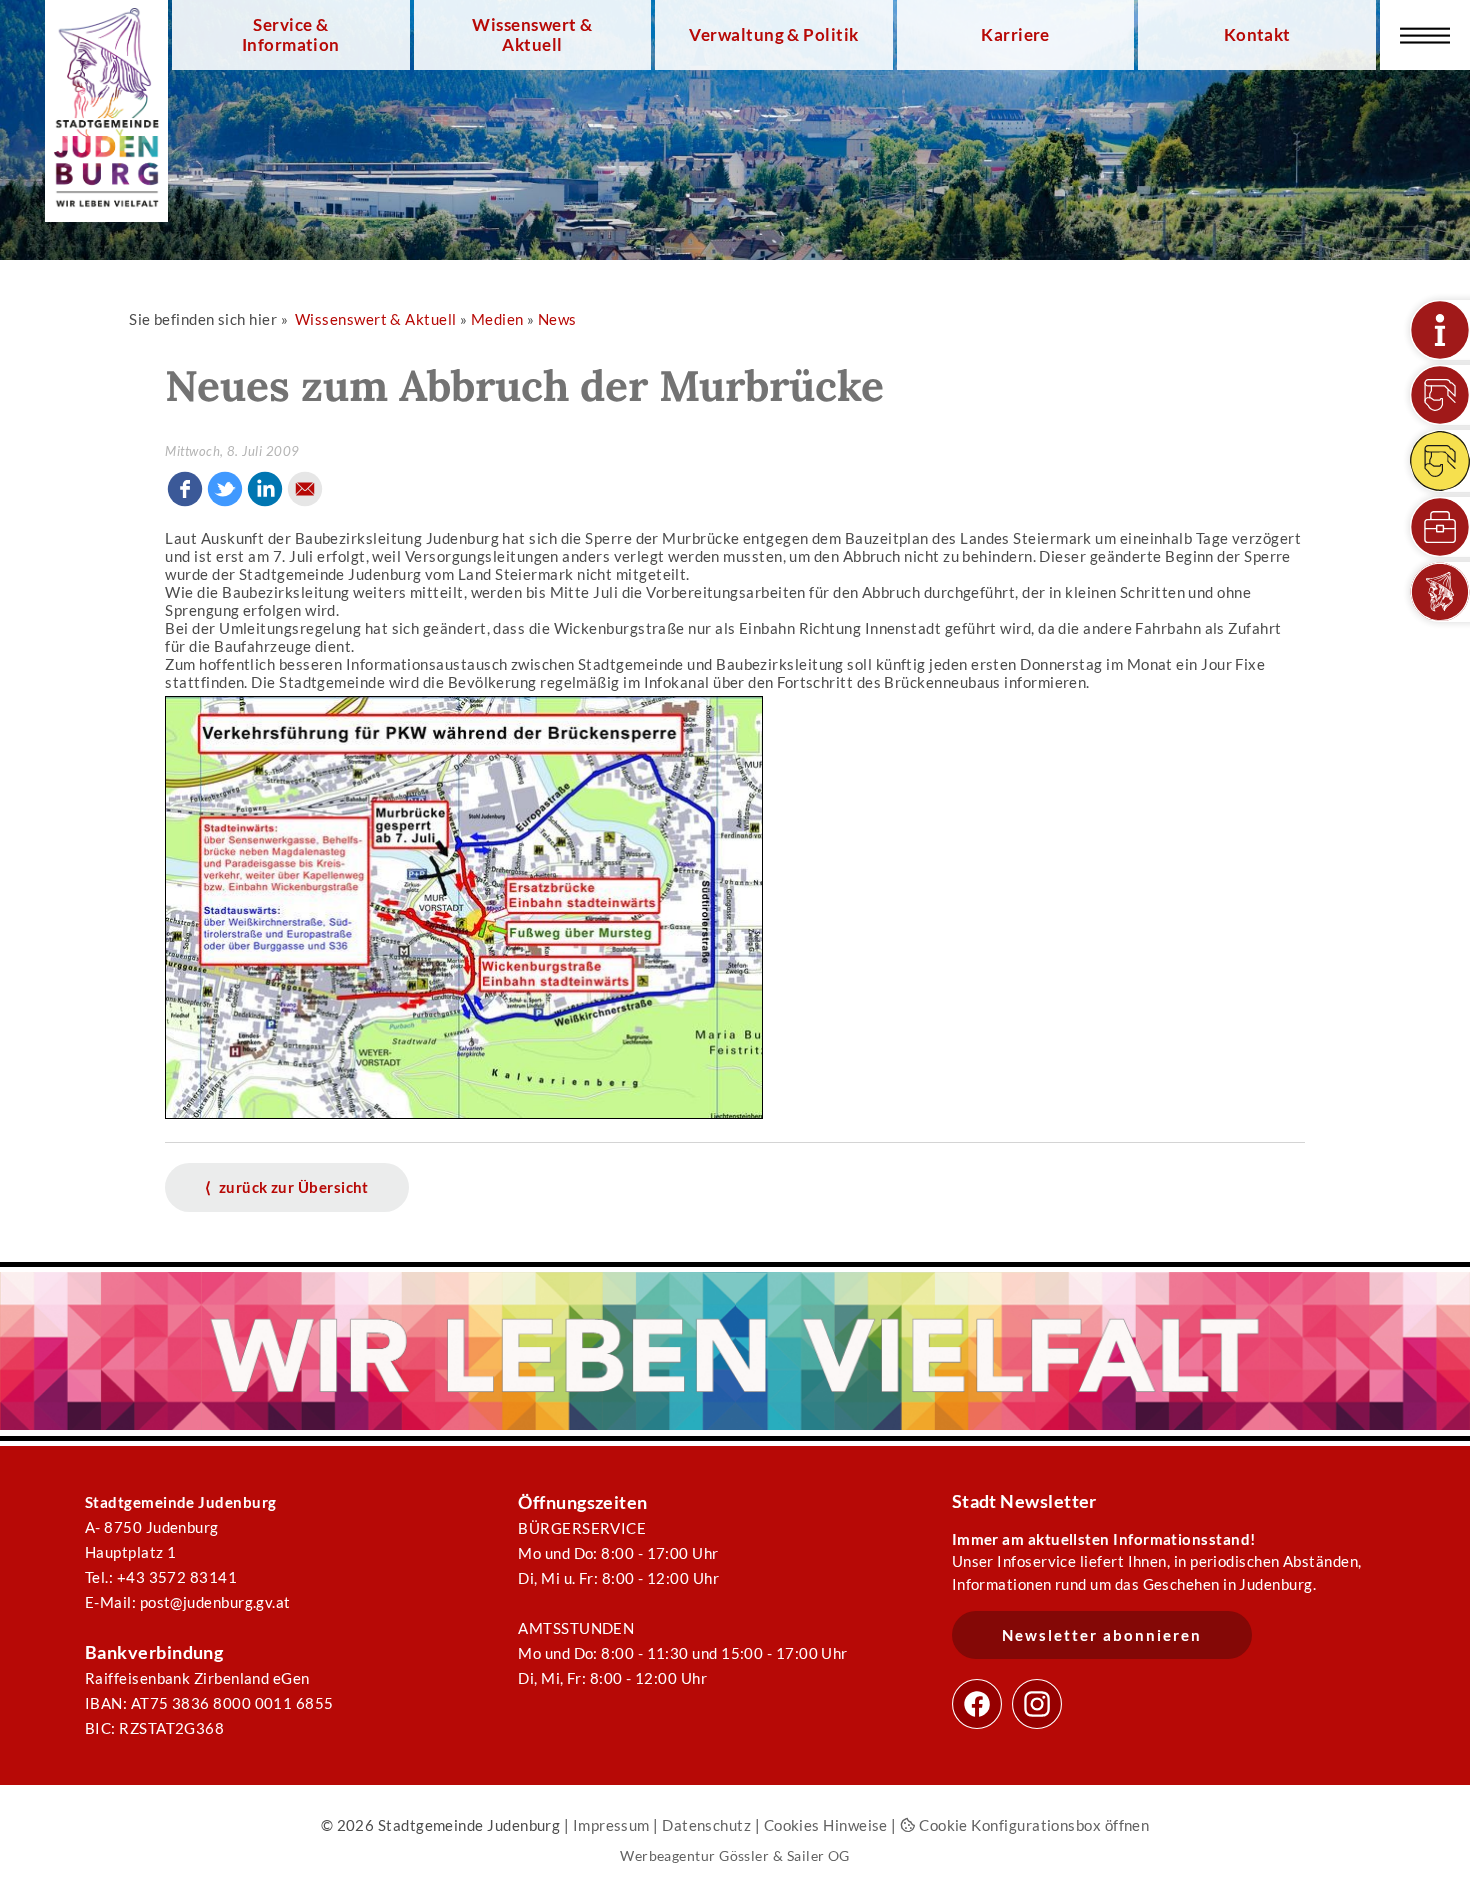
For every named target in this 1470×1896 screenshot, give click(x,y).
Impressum (611, 1825)
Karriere (1015, 35)
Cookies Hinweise (826, 1825)
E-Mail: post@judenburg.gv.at (188, 1602)
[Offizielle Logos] (1440, 592)
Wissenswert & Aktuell (532, 35)
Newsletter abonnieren (1102, 1635)
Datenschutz (706, 1825)
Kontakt (1257, 35)
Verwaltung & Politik (773, 35)
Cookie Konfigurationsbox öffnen (1032, 1825)
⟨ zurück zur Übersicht (287, 1187)
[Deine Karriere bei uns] (1440, 527)
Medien (497, 319)
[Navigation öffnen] (1425, 35)
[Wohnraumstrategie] (1440, 330)
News (557, 319)
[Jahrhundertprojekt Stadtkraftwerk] (1440, 461)
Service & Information (291, 35)
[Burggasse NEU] (1440, 395)
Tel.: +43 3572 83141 (161, 1577)
